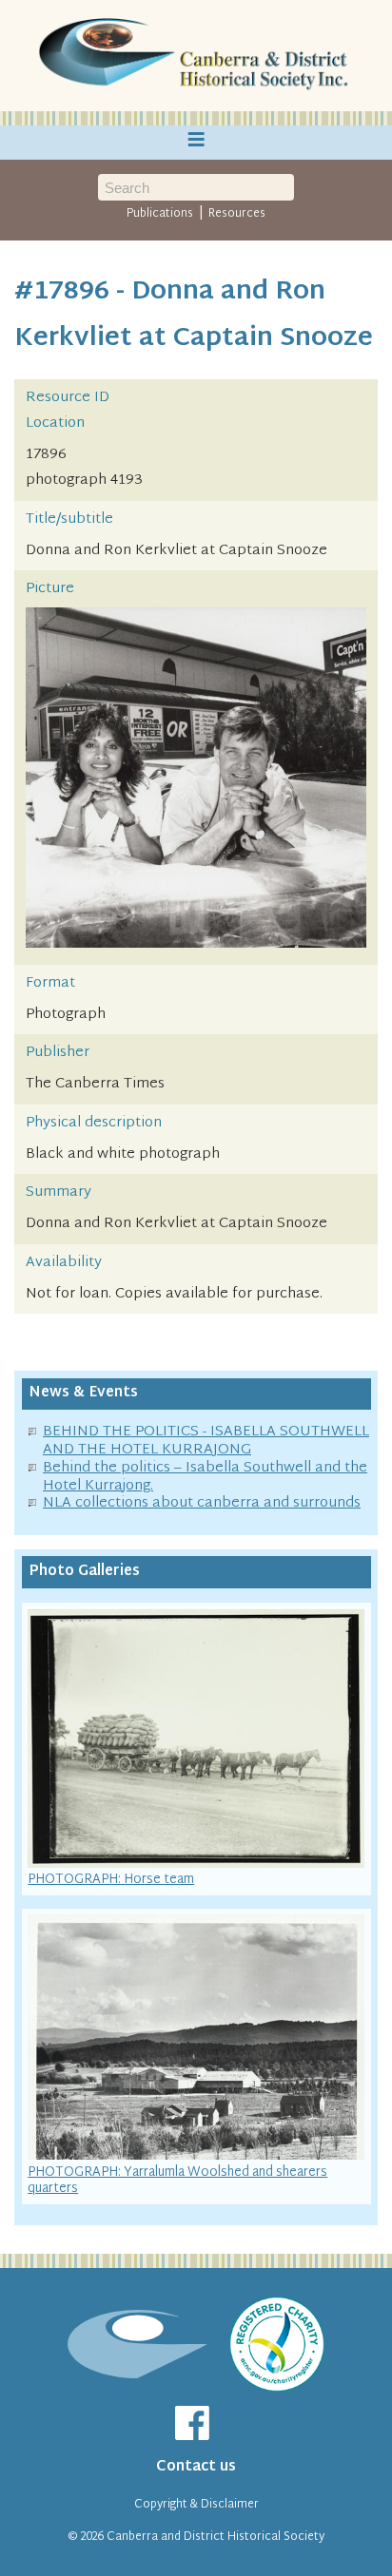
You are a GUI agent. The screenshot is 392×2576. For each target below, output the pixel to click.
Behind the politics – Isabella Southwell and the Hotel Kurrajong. (205, 1477)
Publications (160, 214)
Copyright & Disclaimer (196, 2505)
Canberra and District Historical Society (216, 2537)
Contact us (196, 2467)
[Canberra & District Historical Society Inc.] (196, 56)
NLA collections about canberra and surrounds (202, 1503)
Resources (237, 214)
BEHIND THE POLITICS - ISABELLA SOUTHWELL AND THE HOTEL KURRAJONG (206, 1441)
